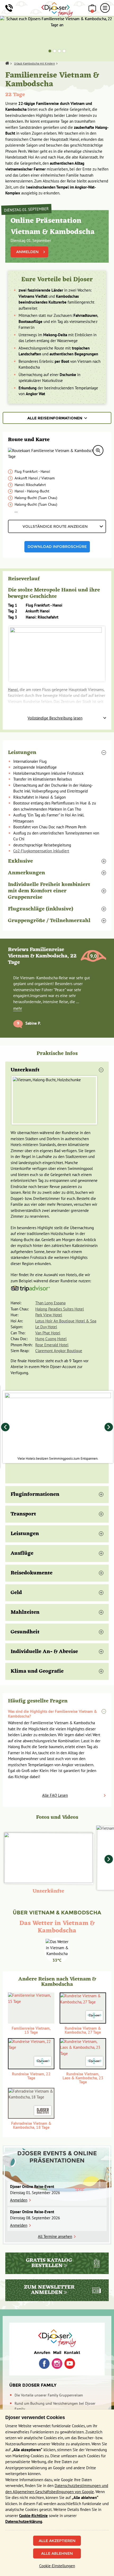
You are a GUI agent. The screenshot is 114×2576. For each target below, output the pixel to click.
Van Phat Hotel (48, 1333)
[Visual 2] (55, 51)
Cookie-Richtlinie (33, 2516)
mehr (18, 1008)
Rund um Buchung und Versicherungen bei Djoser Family (55, 2406)
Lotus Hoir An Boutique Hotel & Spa (66, 1321)
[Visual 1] (50, 51)
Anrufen (42, 2353)
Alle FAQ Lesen (55, 1795)
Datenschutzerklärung (24, 2521)
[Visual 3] (59, 51)
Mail (57, 2353)
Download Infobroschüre (57, 547)
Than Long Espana (50, 1303)
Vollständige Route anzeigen (55, 526)
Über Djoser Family (33, 2385)
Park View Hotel (49, 1315)
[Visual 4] (64, 51)
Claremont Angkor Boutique (59, 1351)
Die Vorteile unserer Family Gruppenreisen (49, 2395)
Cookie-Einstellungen (57, 2566)
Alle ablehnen (57, 2553)
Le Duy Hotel (46, 1327)
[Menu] (105, 8)
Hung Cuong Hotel (51, 1339)
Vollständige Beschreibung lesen (55, 718)
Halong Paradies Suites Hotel (60, 1309)
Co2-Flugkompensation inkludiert (41, 851)
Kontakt (72, 2353)
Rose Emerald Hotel (52, 1345)
